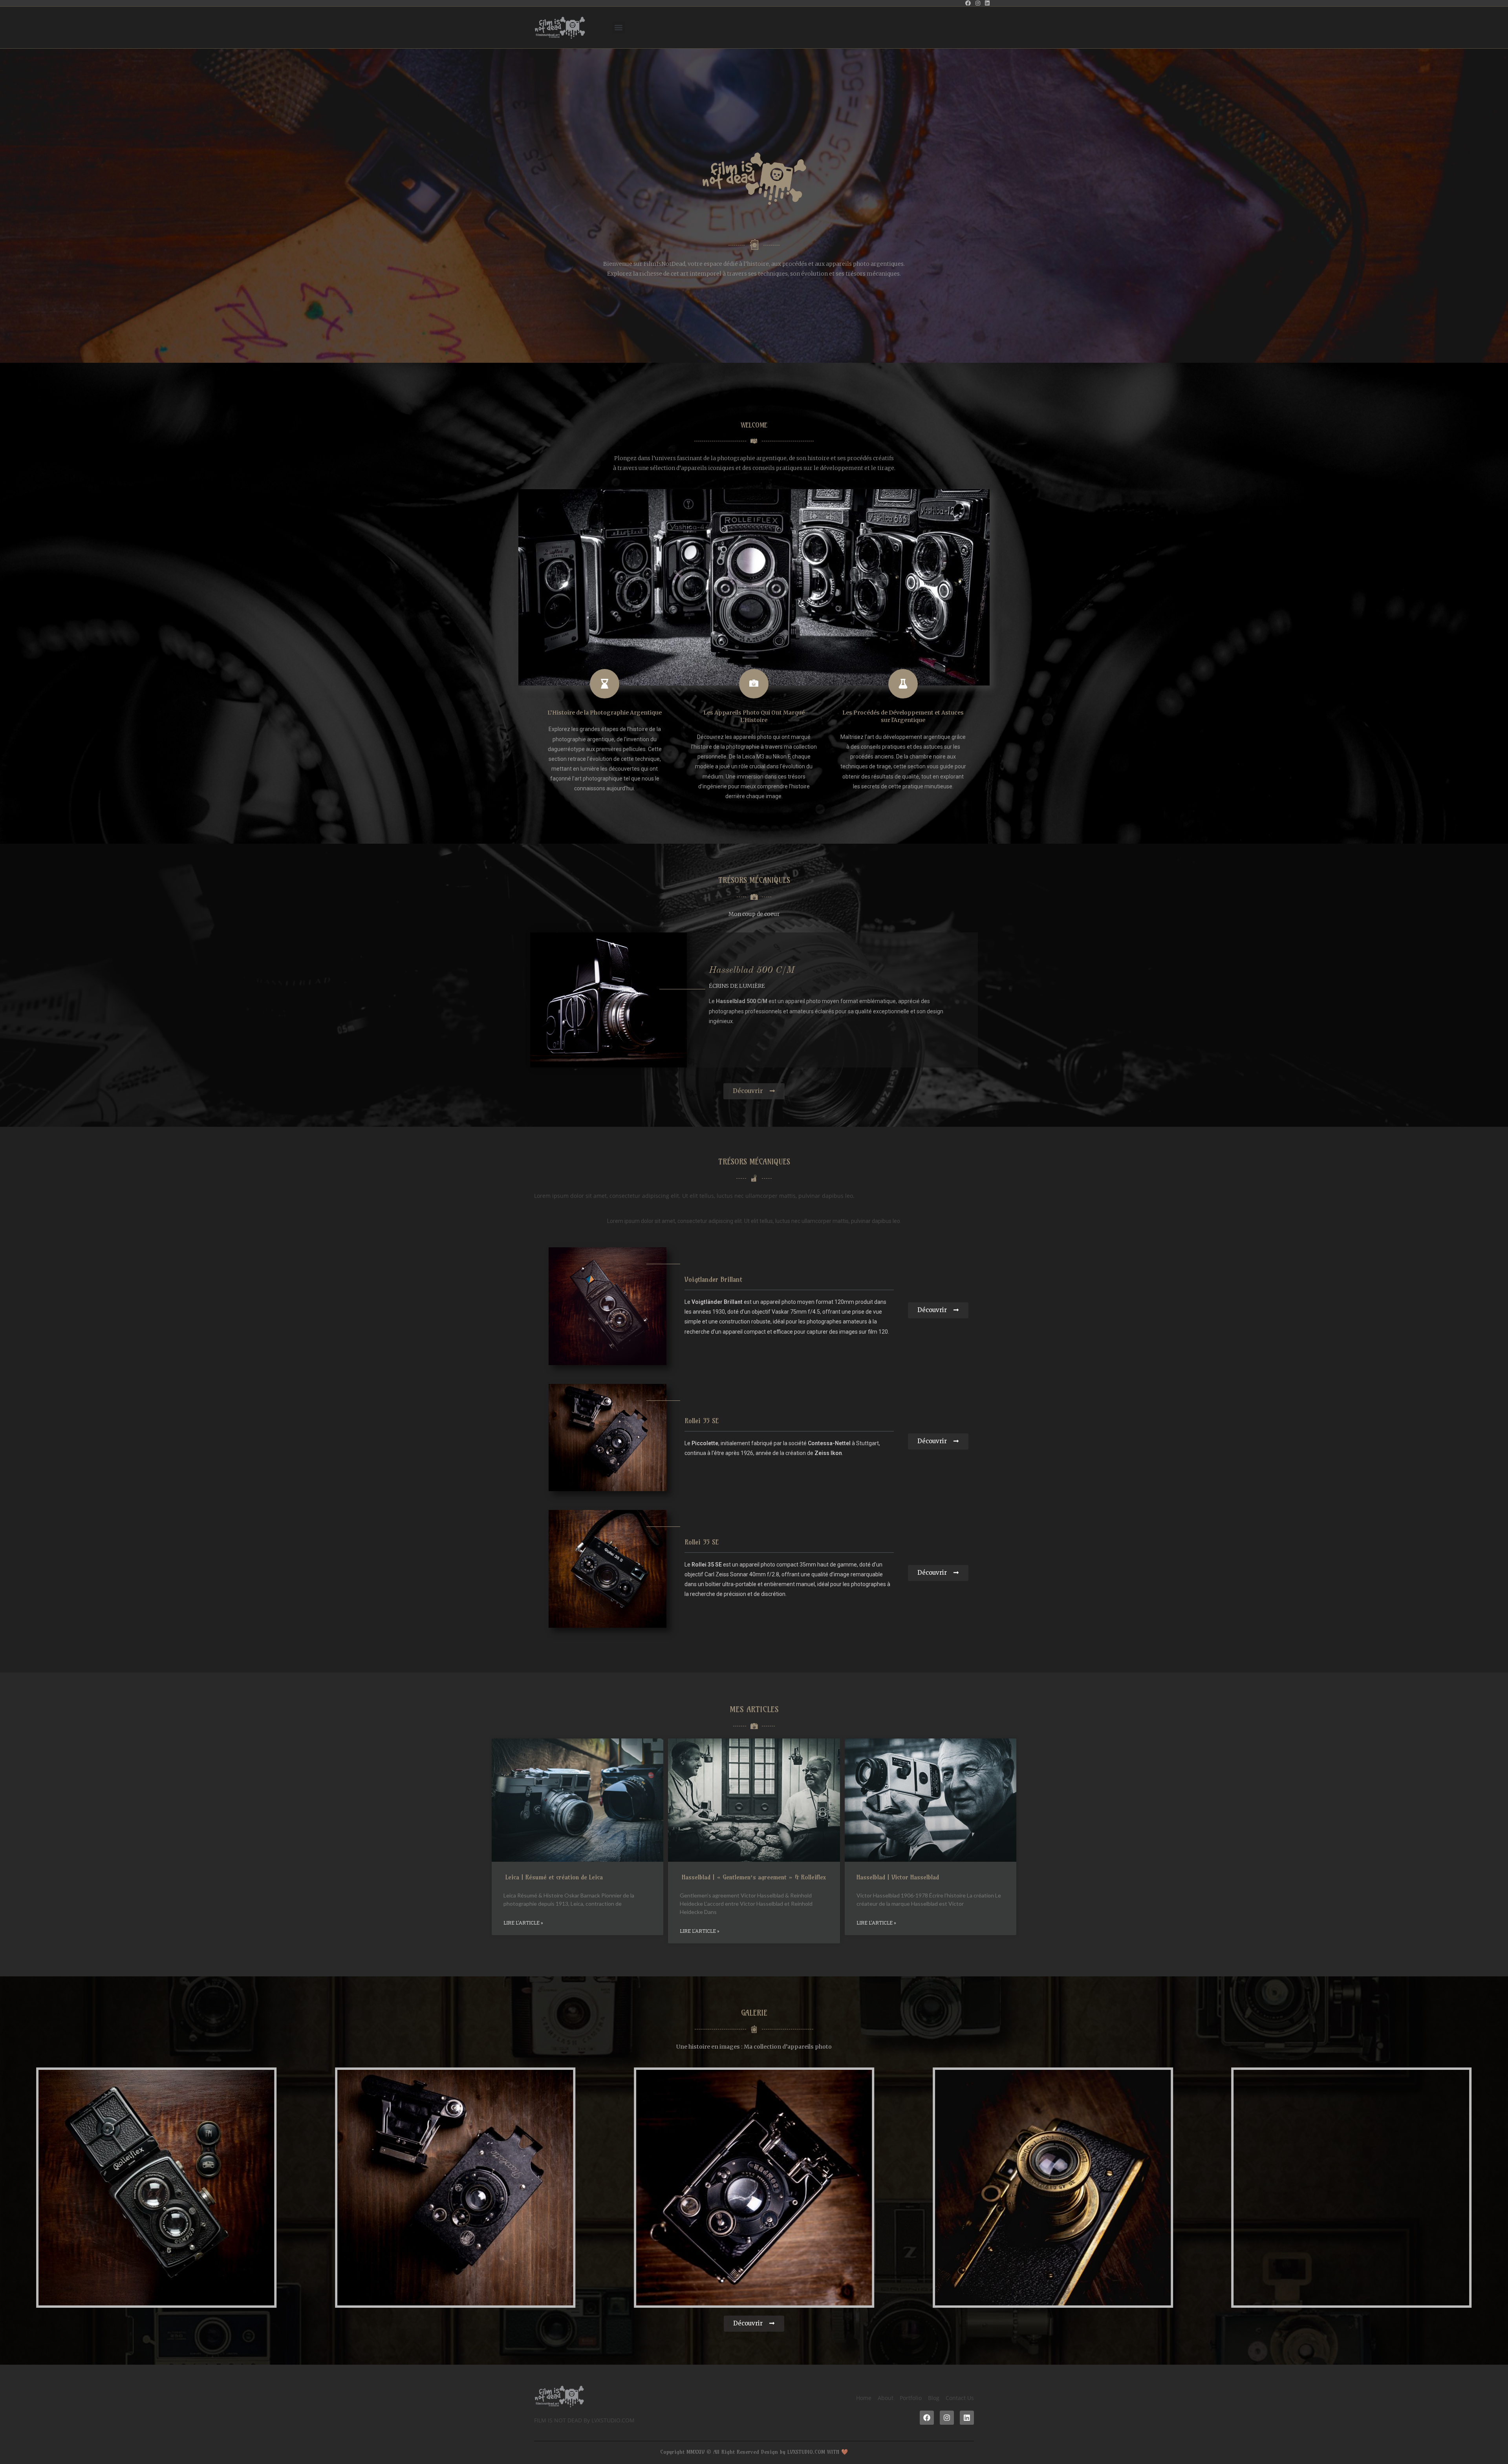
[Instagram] (947, 2418)
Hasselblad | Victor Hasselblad (898, 1877)
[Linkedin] (967, 2418)
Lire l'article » (523, 1923)
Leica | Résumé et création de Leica (553, 1877)
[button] (619, 28)
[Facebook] (927, 2418)
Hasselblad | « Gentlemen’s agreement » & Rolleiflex (753, 1877)
